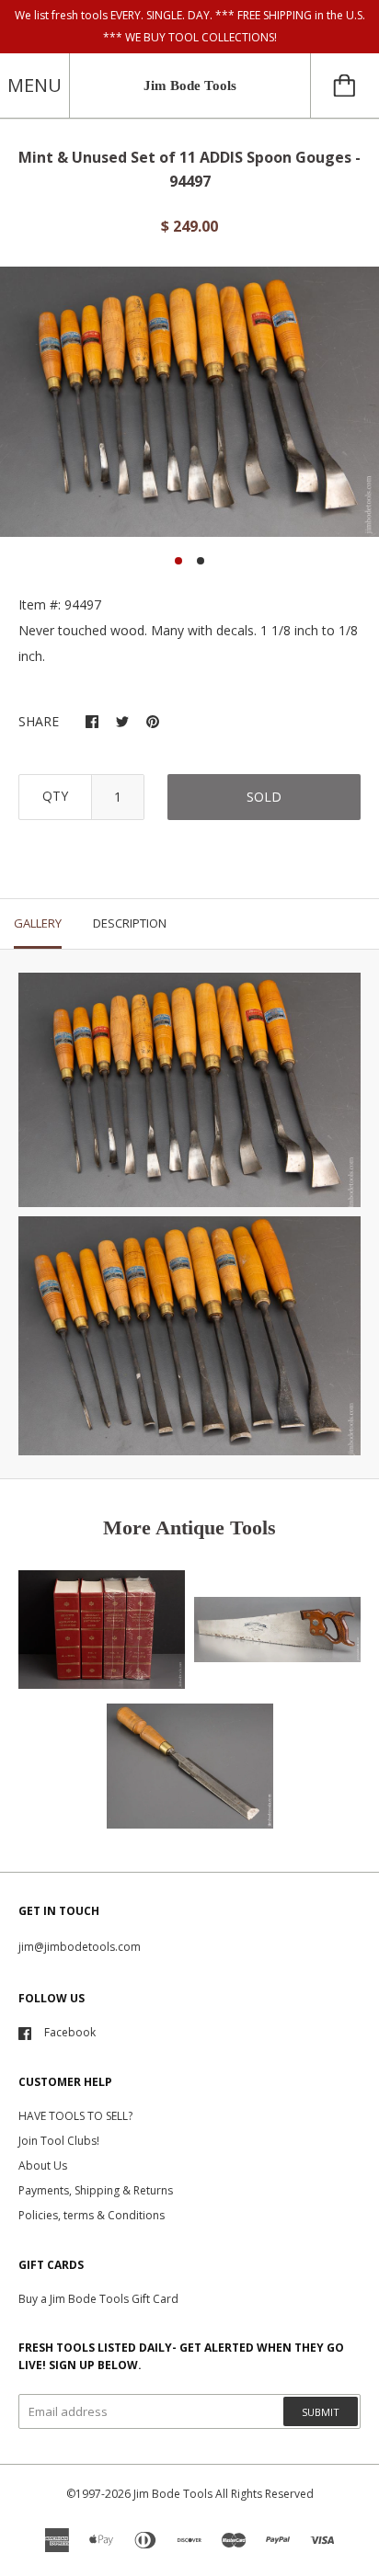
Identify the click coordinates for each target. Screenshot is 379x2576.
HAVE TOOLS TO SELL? (75, 2116)
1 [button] (178, 561)
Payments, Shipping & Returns (96, 2190)
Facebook (70, 2032)
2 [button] (201, 561)
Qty (55, 796)
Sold (264, 797)
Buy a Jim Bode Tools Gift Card (98, 2299)
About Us (43, 2166)
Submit (321, 2412)
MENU (34, 85)
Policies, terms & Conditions (92, 2215)
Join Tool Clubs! (59, 2141)
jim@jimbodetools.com (80, 1947)
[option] (189, 402)
